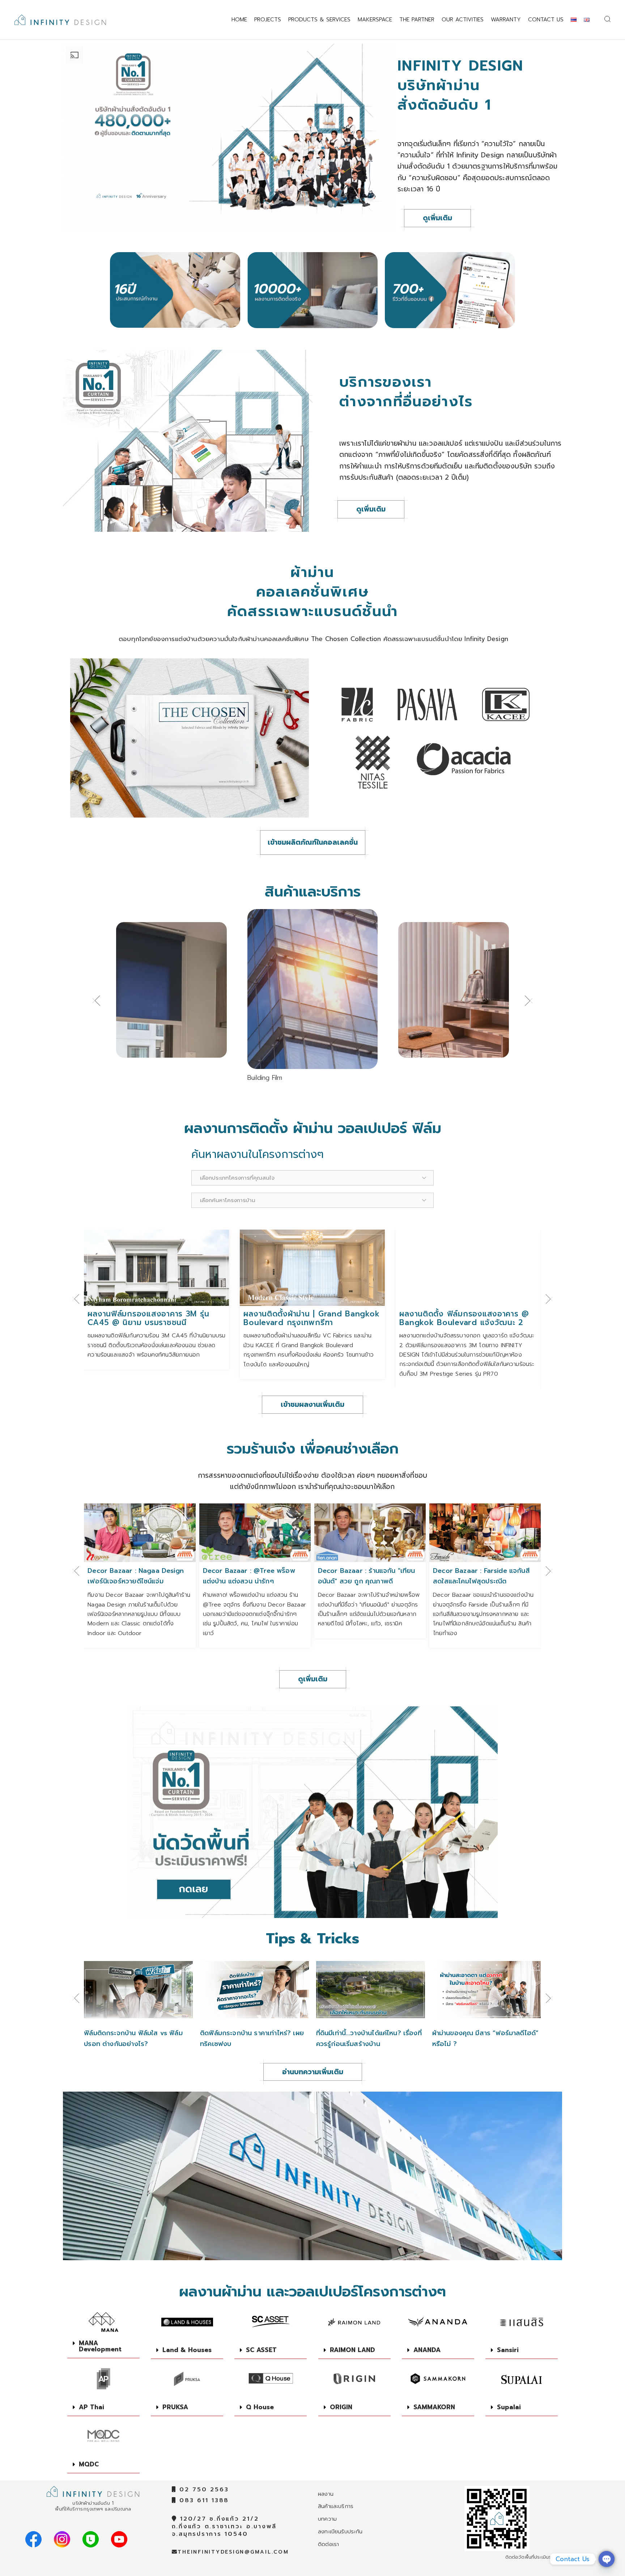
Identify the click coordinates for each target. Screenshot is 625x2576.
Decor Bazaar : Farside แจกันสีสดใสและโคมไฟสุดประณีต (366, 1576)
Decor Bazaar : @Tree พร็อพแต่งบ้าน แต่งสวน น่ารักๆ (134, 1576)
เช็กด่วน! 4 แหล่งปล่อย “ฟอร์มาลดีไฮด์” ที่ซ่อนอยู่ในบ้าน (478, 2038)
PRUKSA (175, 2407)
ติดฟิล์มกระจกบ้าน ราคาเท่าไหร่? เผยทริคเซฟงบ (136, 2038)
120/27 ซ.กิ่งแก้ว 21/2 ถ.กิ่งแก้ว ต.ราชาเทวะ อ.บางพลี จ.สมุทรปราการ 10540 (224, 2526)
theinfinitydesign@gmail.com (233, 2552)
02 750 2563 (202, 2490)
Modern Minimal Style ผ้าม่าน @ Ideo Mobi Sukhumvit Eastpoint (462, 1318)
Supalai (509, 2407)
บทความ (327, 2519)
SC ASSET (261, 2350)
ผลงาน (326, 2494)
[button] (96, 1001)
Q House (260, 2407)
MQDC (89, 2464)
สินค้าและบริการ (336, 2506)
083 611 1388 (203, 2500)
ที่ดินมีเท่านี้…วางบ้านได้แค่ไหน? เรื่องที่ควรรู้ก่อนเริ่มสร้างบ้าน (253, 2038)
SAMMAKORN (434, 2407)
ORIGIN (341, 2407)
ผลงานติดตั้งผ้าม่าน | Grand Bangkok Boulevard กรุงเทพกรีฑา (156, 1318)
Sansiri (508, 2350)
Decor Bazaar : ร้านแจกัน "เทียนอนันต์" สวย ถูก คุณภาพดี (252, 1576)
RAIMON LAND (352, 2350)
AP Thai (92, 2407)
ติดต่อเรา (328, 2544)
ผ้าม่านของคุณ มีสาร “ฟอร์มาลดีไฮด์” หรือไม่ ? (369, 2038)
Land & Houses (187, 2350)
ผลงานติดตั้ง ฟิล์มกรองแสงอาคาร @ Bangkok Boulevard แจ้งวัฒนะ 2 (308, 1318)
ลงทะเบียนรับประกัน (340, 2532)
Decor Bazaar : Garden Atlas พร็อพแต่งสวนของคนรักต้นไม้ (480, 1574)
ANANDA (427, 2350)
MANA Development (100, 2346)
